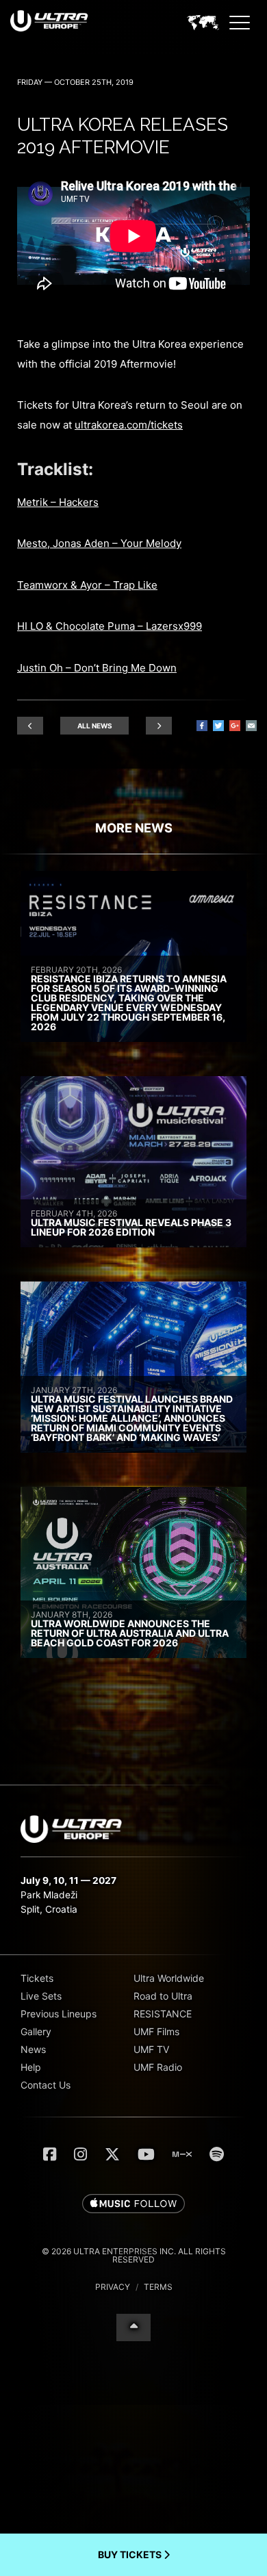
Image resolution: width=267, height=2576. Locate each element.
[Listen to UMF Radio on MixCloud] (182, 2154)
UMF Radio (158, 2067)
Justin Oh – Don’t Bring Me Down (97, 668)
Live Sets (41, 1996)
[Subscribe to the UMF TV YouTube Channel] (146, 2154)
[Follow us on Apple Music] (133, 2204)
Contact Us (46, 2085)
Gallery (36, 2031)
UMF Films (156, 2031)
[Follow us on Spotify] (217, 2154)
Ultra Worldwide (169, 1978)
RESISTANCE (163, 2014)
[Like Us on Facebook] (50, 2154)
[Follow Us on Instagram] (80, 2154)
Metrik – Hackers (58, 502)
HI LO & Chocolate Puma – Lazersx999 (110, 626)
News (33, 2049)
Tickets (37, 1978)
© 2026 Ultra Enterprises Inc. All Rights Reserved (134, 2255)
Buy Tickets (131, 2554)
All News (95, 726)
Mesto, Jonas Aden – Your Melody (99, 543)
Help (31, 2067)
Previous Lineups (59, 2014)
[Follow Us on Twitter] (112, 2154)
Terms (158, 2287)
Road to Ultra (163, 1996)
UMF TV (151, 2049)
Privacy (113, 2287)
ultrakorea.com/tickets (129, 425)
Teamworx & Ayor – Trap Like (87, 585)
